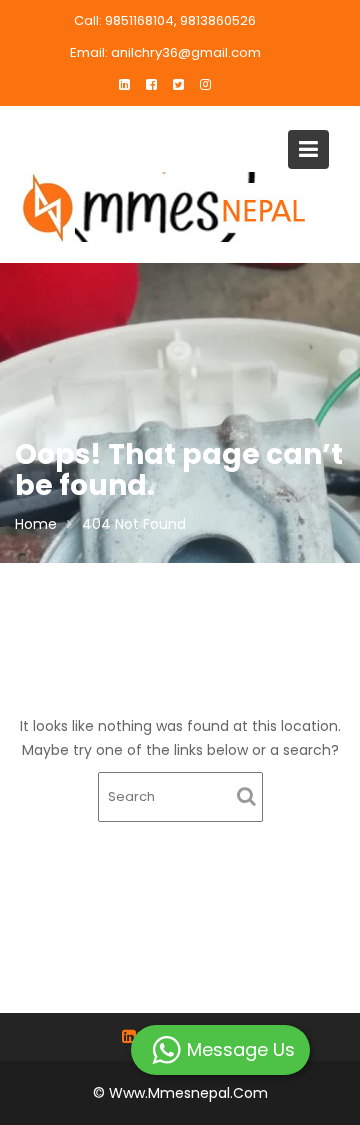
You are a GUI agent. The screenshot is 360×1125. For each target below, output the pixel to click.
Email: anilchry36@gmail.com (165, 52)
